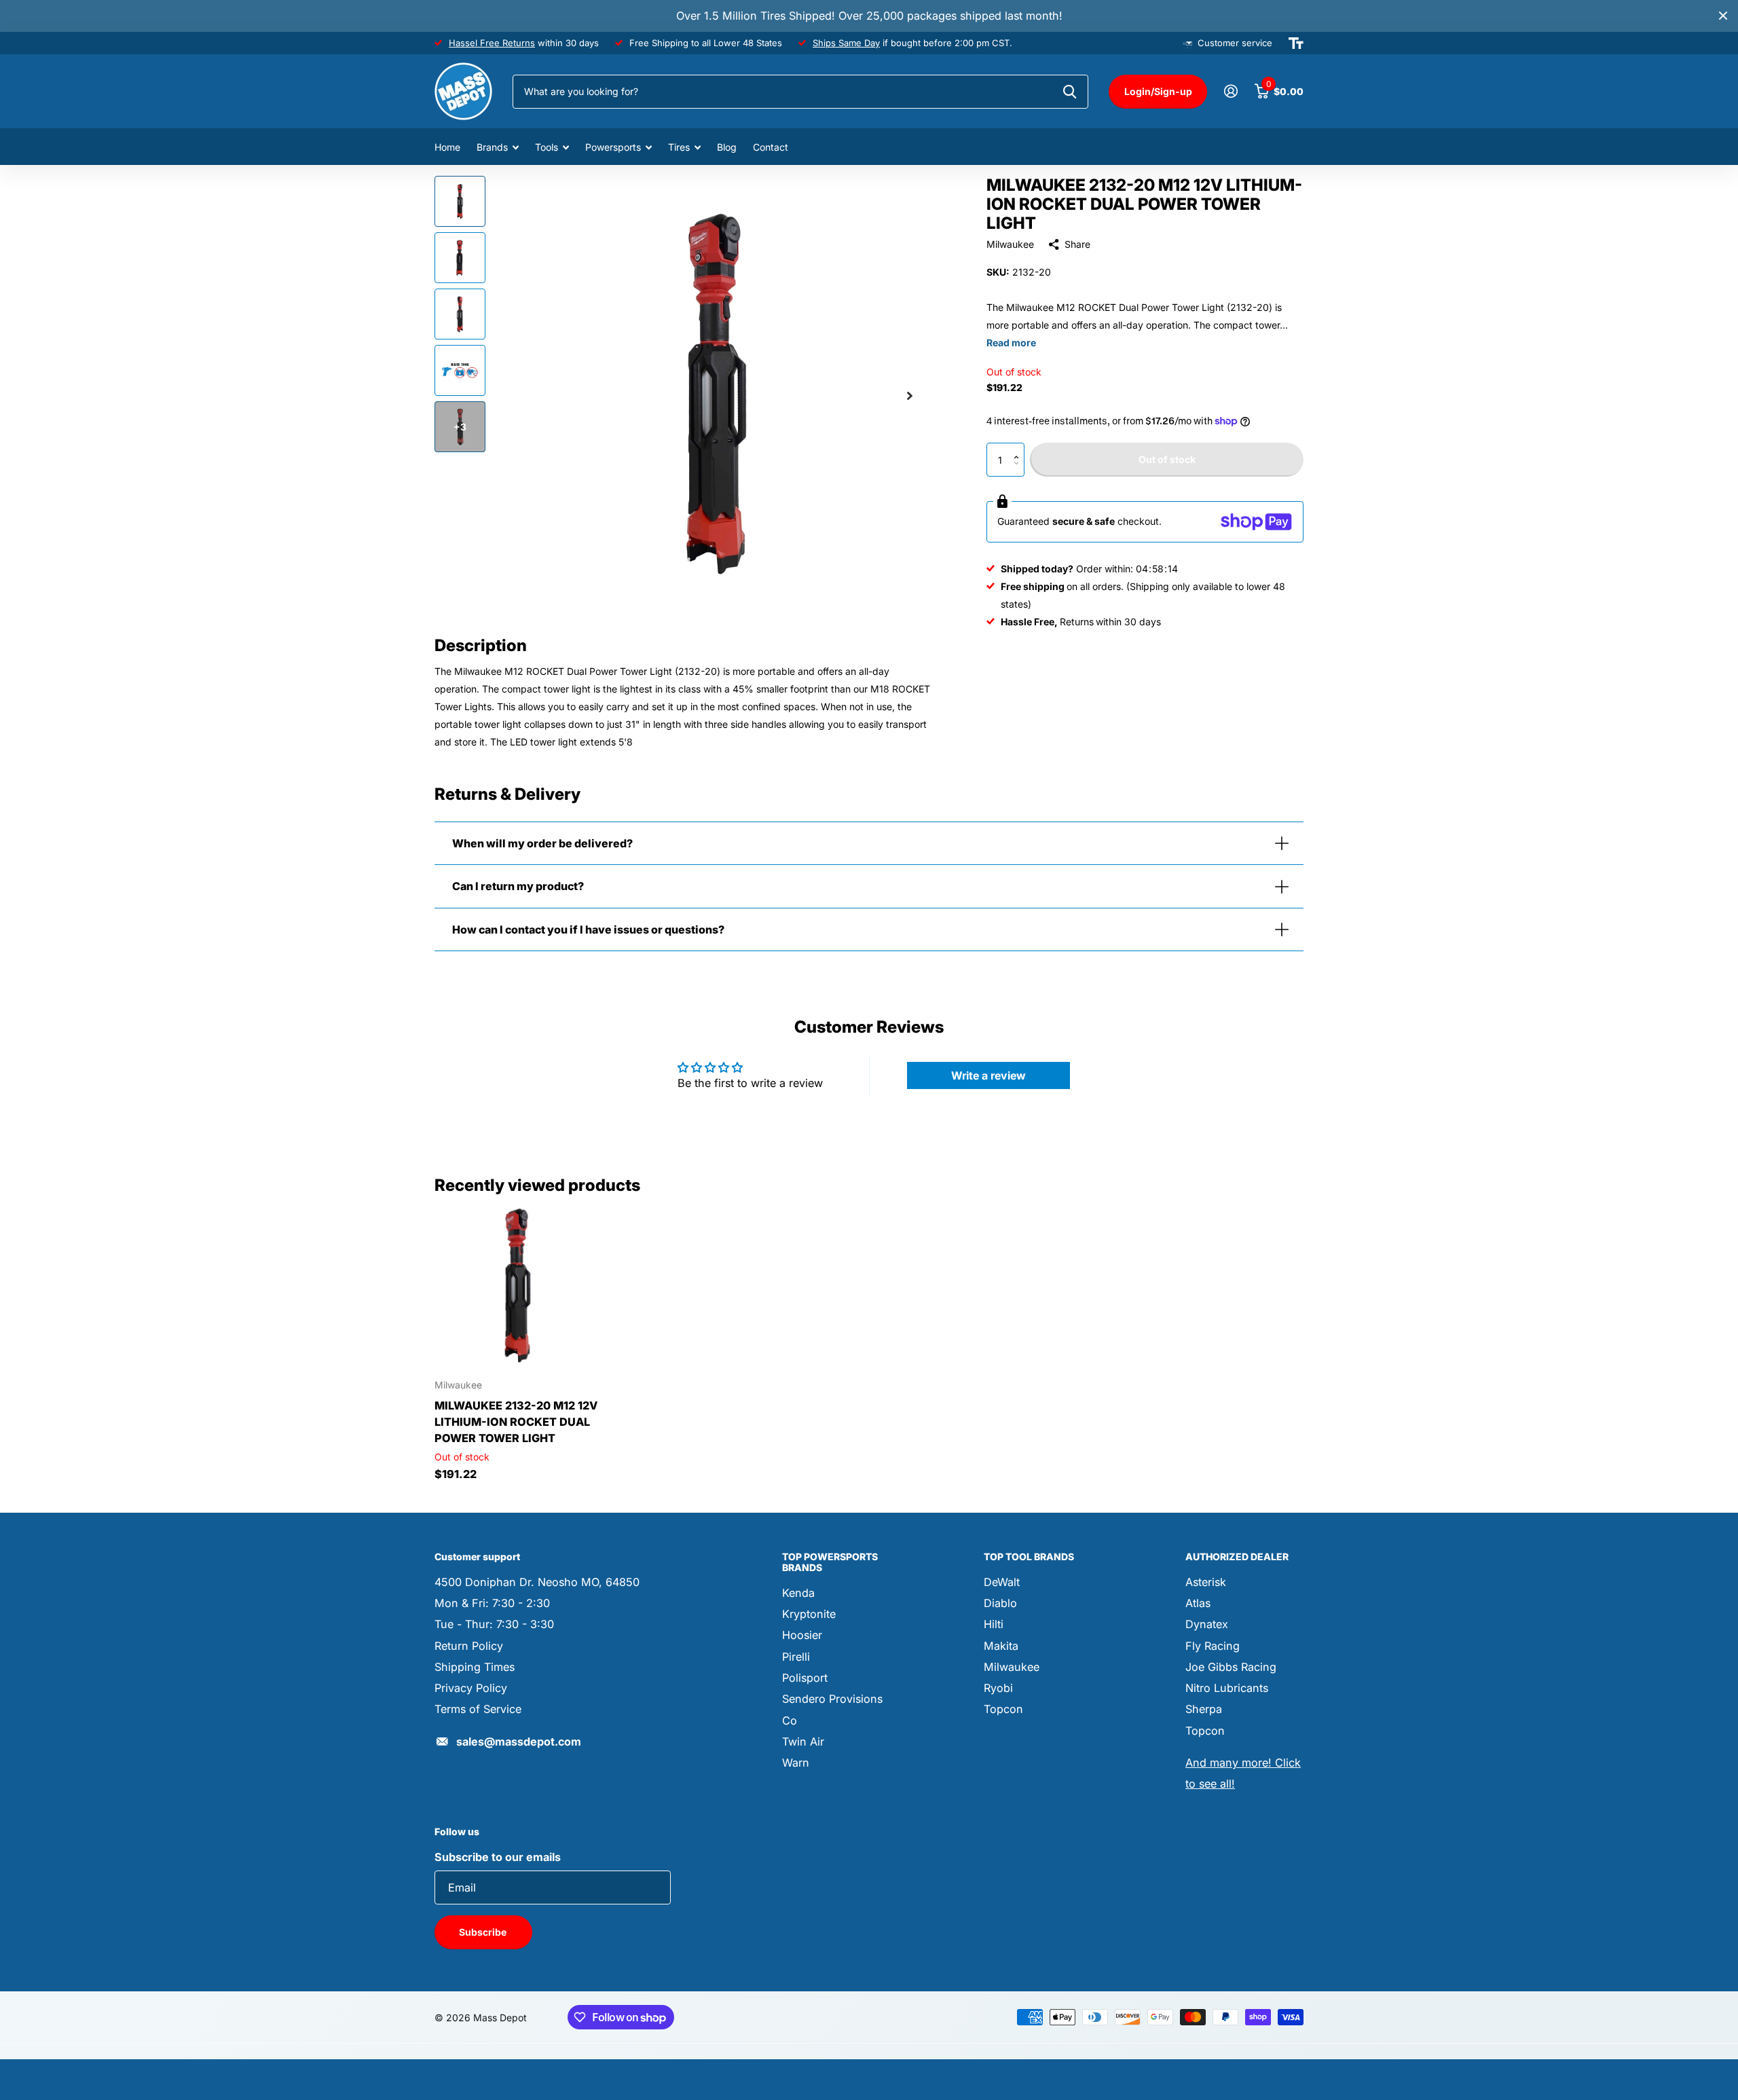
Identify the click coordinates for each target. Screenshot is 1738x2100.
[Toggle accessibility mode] (1296, 43)
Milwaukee (1010, 244)
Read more (1011, 343)
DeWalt (1002, 1582)
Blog (727, 147)
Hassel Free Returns (492, 43)
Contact (771, 147)
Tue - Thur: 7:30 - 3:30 (494, 1624)
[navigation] (460, 201)
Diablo (1000, 1603)
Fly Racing (1213, 1646)
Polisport (805, 1678)
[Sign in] (1231, 91)
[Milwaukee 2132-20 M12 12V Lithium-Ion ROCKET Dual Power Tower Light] (517, 1286)
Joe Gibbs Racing (1231, 1667)
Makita (1001, 1646)
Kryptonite (809, 1614)
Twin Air (803, 1742)
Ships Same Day (846, 43)
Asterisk (1206, 1582)
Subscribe (484, 1932)
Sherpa (1204, 1709)
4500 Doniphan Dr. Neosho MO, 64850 (537, 1582)
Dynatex (1207, 1624)
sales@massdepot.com (519, 1742)
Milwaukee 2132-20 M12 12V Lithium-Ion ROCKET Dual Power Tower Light (516, 1422)
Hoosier (802, 1635)
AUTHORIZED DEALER (1237, 1556)
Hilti (994, 1624)
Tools (547, 147)
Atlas (1198, 1603)
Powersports (613, 147)
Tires (679, 147)
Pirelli (796, 1657)
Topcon (1003, 1709)
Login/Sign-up (1158, 91)
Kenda (798, 1593)
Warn (796, 1763)
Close (1723, 16)
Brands (492, 147)
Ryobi (998, 1688)
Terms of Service (478, 1709)
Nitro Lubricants (1227, 1688)
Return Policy (469, 1646)
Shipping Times (475, 1667)
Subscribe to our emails (498, 1857)
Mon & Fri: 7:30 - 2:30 (492, 1603)
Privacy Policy (471, 1688)
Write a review (988, 1075)
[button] (1019, 448)
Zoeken (1070, 92)
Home (447, 147)
